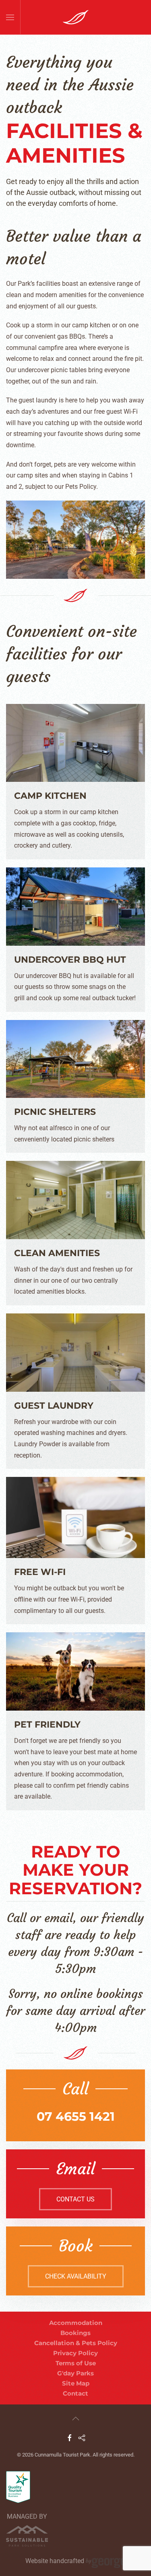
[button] (10, 17)
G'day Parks (75, 2373)
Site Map (76, 2383)
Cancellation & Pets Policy (76, 2343)
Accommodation (76, 2323)
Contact (75, 2393)
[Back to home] (75, 17)
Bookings (75, 2333)
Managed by (27, 2516)
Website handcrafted (56, 2560)
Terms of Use (76, 2363)
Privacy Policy (75, 2353)
